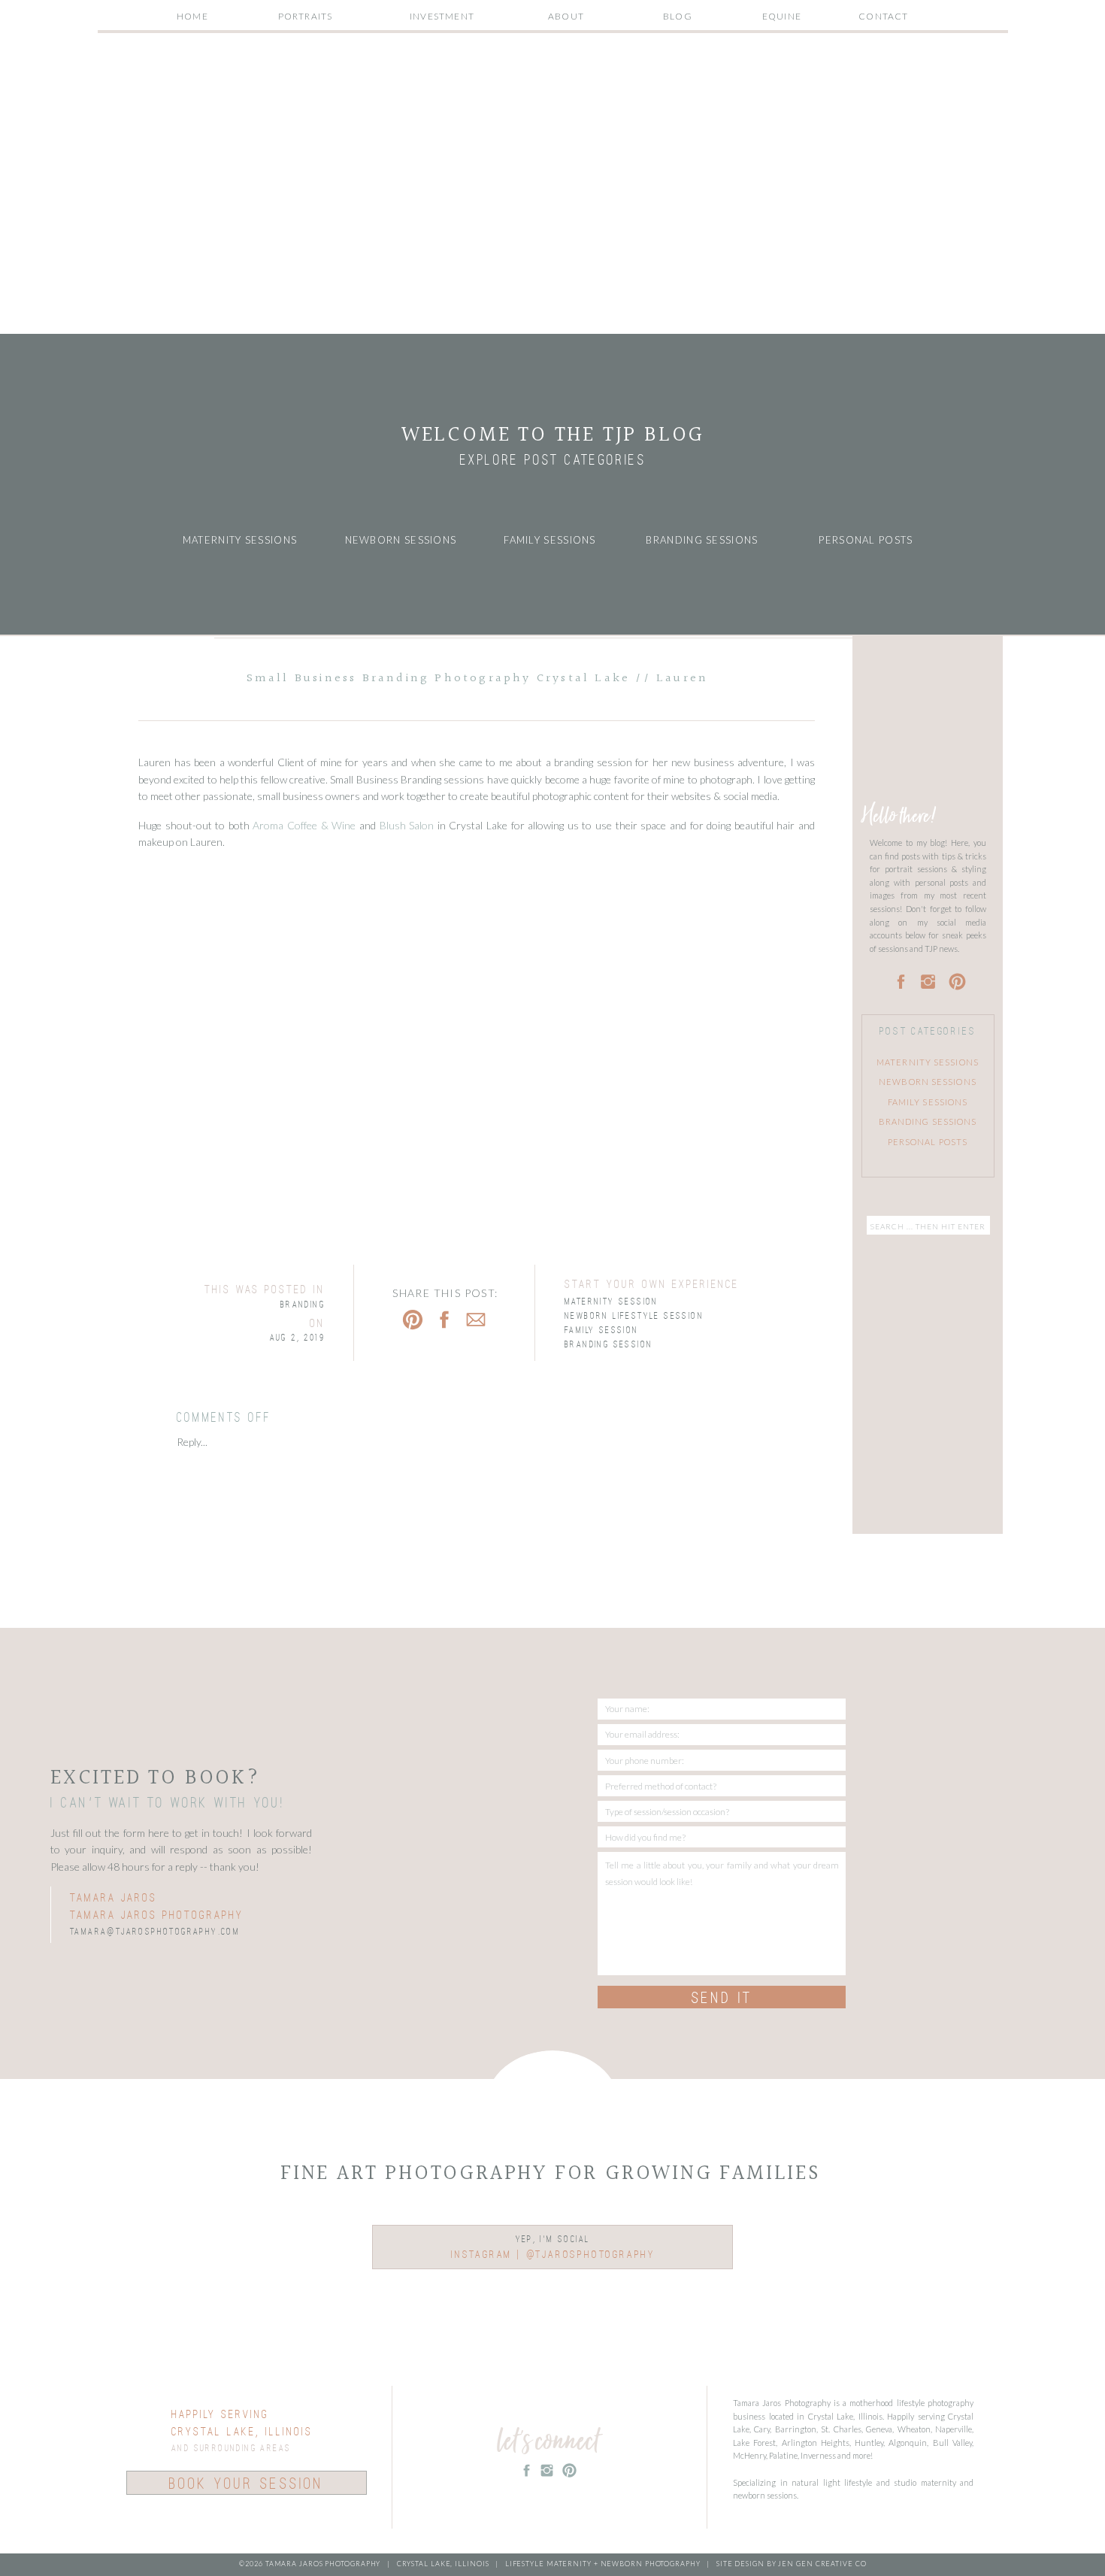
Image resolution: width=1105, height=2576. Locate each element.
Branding (303, 1305)
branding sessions (928, 1121)
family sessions (928, 1102)
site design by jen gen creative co (790, 2564)
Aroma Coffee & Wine (304, 825)
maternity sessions (928, 1062)
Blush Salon (407, 825)
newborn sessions (928, 1082)
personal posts (928, 1142)
